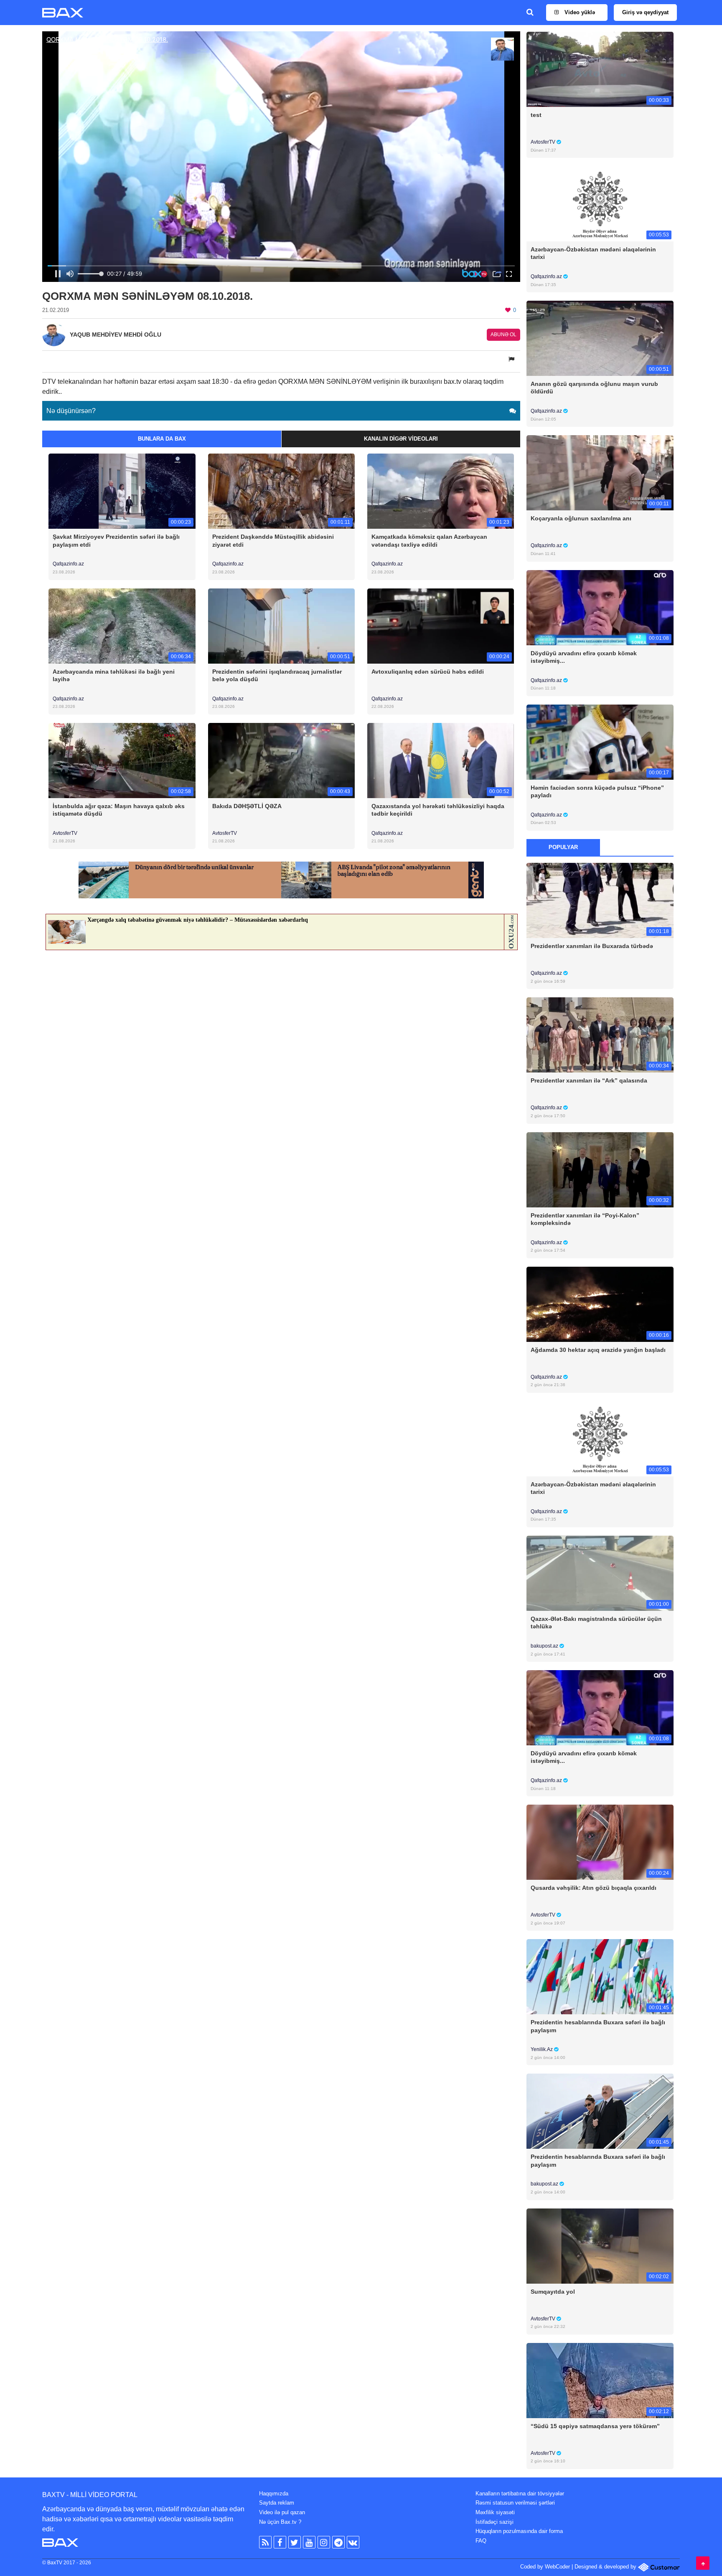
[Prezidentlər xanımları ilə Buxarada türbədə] (600, 900)
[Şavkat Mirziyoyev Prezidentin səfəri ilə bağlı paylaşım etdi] (122, 491)
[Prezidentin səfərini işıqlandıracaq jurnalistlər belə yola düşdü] (281, 625)
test (536, 115)
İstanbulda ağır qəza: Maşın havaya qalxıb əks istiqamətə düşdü (119, 810)
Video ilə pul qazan (282, 2512)
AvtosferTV (65, 833)
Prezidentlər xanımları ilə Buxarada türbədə (592, 946)
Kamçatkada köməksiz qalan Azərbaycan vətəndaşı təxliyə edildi (429, 540)
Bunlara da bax (162, 439)
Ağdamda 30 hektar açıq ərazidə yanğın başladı (598, 1350)
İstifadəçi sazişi (494, 2522)
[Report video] (512, 359)
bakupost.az (545, 1646)
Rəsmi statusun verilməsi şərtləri (515, 2503)
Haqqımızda (274, 2494)
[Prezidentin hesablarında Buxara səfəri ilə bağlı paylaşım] (600, 1976)
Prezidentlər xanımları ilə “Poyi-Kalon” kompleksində (585, 1219)
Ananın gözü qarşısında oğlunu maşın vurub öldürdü (594, 388)
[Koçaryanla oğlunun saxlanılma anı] (600, 473)
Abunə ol (503, 335)
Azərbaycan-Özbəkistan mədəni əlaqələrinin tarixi (593, 253)
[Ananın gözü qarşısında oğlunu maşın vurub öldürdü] (600, 338)
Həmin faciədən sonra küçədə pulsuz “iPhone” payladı (597, 791)
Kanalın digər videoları (401, 439)
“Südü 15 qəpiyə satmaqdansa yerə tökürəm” (595, 2426)
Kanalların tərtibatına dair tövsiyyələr (520, 2494)
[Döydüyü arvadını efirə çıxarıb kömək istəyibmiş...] (600, 607)
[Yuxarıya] (703, 2563)
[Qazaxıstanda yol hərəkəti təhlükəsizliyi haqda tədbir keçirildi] (441, 760)
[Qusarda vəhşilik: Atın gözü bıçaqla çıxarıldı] (600, 1842)
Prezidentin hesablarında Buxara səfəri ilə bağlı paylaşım (598, 2026)
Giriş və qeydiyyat (645, 12)
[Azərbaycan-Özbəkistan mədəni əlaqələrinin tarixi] (600, 204)
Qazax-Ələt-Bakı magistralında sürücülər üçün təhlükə (596, 1623)
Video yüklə (579, 12)
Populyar (563, 847)
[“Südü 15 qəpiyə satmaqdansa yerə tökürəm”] (600, 2380)
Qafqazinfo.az (68, 564)
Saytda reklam (277, 2503)
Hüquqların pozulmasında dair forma (519, 2531)
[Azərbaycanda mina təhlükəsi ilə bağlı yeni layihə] (122, 625)
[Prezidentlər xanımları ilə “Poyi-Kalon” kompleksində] (600, 1169)
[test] (600, 69)
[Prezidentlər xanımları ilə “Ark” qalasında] (600, 1035)
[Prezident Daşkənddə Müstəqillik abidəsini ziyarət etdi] (281, 491)
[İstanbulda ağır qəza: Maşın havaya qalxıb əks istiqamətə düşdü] (122, 760)
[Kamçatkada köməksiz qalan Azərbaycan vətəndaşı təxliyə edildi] (441, 491)
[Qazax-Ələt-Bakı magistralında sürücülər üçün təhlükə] (600, 1573)
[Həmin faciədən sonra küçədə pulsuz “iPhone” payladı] (600, 742)
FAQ (481, 2541)
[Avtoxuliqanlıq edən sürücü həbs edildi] (441, 625)
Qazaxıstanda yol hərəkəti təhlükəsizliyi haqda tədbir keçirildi (438, 810)
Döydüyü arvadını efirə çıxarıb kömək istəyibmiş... (584, 657)
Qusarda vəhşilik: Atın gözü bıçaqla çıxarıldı (594, 1888)
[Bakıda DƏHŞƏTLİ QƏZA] (281, 760)
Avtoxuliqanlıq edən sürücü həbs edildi (428, 672)
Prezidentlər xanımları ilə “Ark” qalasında (589, 1080)
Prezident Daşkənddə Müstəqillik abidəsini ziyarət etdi (273, 540)
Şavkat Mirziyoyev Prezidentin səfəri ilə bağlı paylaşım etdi (116, 540)
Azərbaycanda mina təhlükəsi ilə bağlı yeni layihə (114, 675)
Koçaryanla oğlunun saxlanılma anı (581, 518)
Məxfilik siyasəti (495, 2512)
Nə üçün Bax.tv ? (280, 2522)
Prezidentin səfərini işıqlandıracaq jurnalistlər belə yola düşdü (277, 675)
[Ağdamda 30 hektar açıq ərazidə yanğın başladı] (600, 1304)
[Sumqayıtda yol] (600, 2245)
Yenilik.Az (542, 2049)
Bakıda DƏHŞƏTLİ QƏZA (247, 806)
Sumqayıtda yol (553, 2292)
